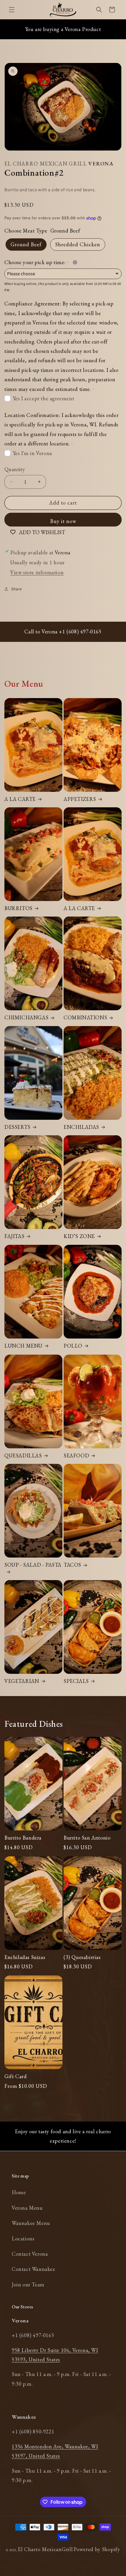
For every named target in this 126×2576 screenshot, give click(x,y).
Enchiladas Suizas (25, 1957)
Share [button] (17, 589)
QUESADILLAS (23, 1455)
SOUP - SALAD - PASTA (33, 1565)
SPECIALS (76, 1681)
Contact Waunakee (34, 2269)
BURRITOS (18, 908)
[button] (12, 10)
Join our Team (28, 2284)
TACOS (72, 1565)
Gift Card (16, 2076)
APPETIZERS (80, 799)
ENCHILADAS (81, 1127)
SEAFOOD (76, 1455)
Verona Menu (27, 2208)
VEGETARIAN (22, 1681)
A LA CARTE (20, 799)
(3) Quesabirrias (82, 1957)
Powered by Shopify (97, 2549)
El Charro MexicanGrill (45, 2549)
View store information (37, 572)
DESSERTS (17, 1127)
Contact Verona (30, 2254)
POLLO (73, 1346)
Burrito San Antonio (87, 1838)
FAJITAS (14, 1236)
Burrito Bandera (23, 1838)
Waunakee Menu (31, 2223)
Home (19, 2192)
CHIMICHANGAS (26, 1017)
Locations (23, 2239)
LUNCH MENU (23, 1346)
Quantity (15, 469)
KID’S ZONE (79, 1236)
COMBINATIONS (85, 1017)
